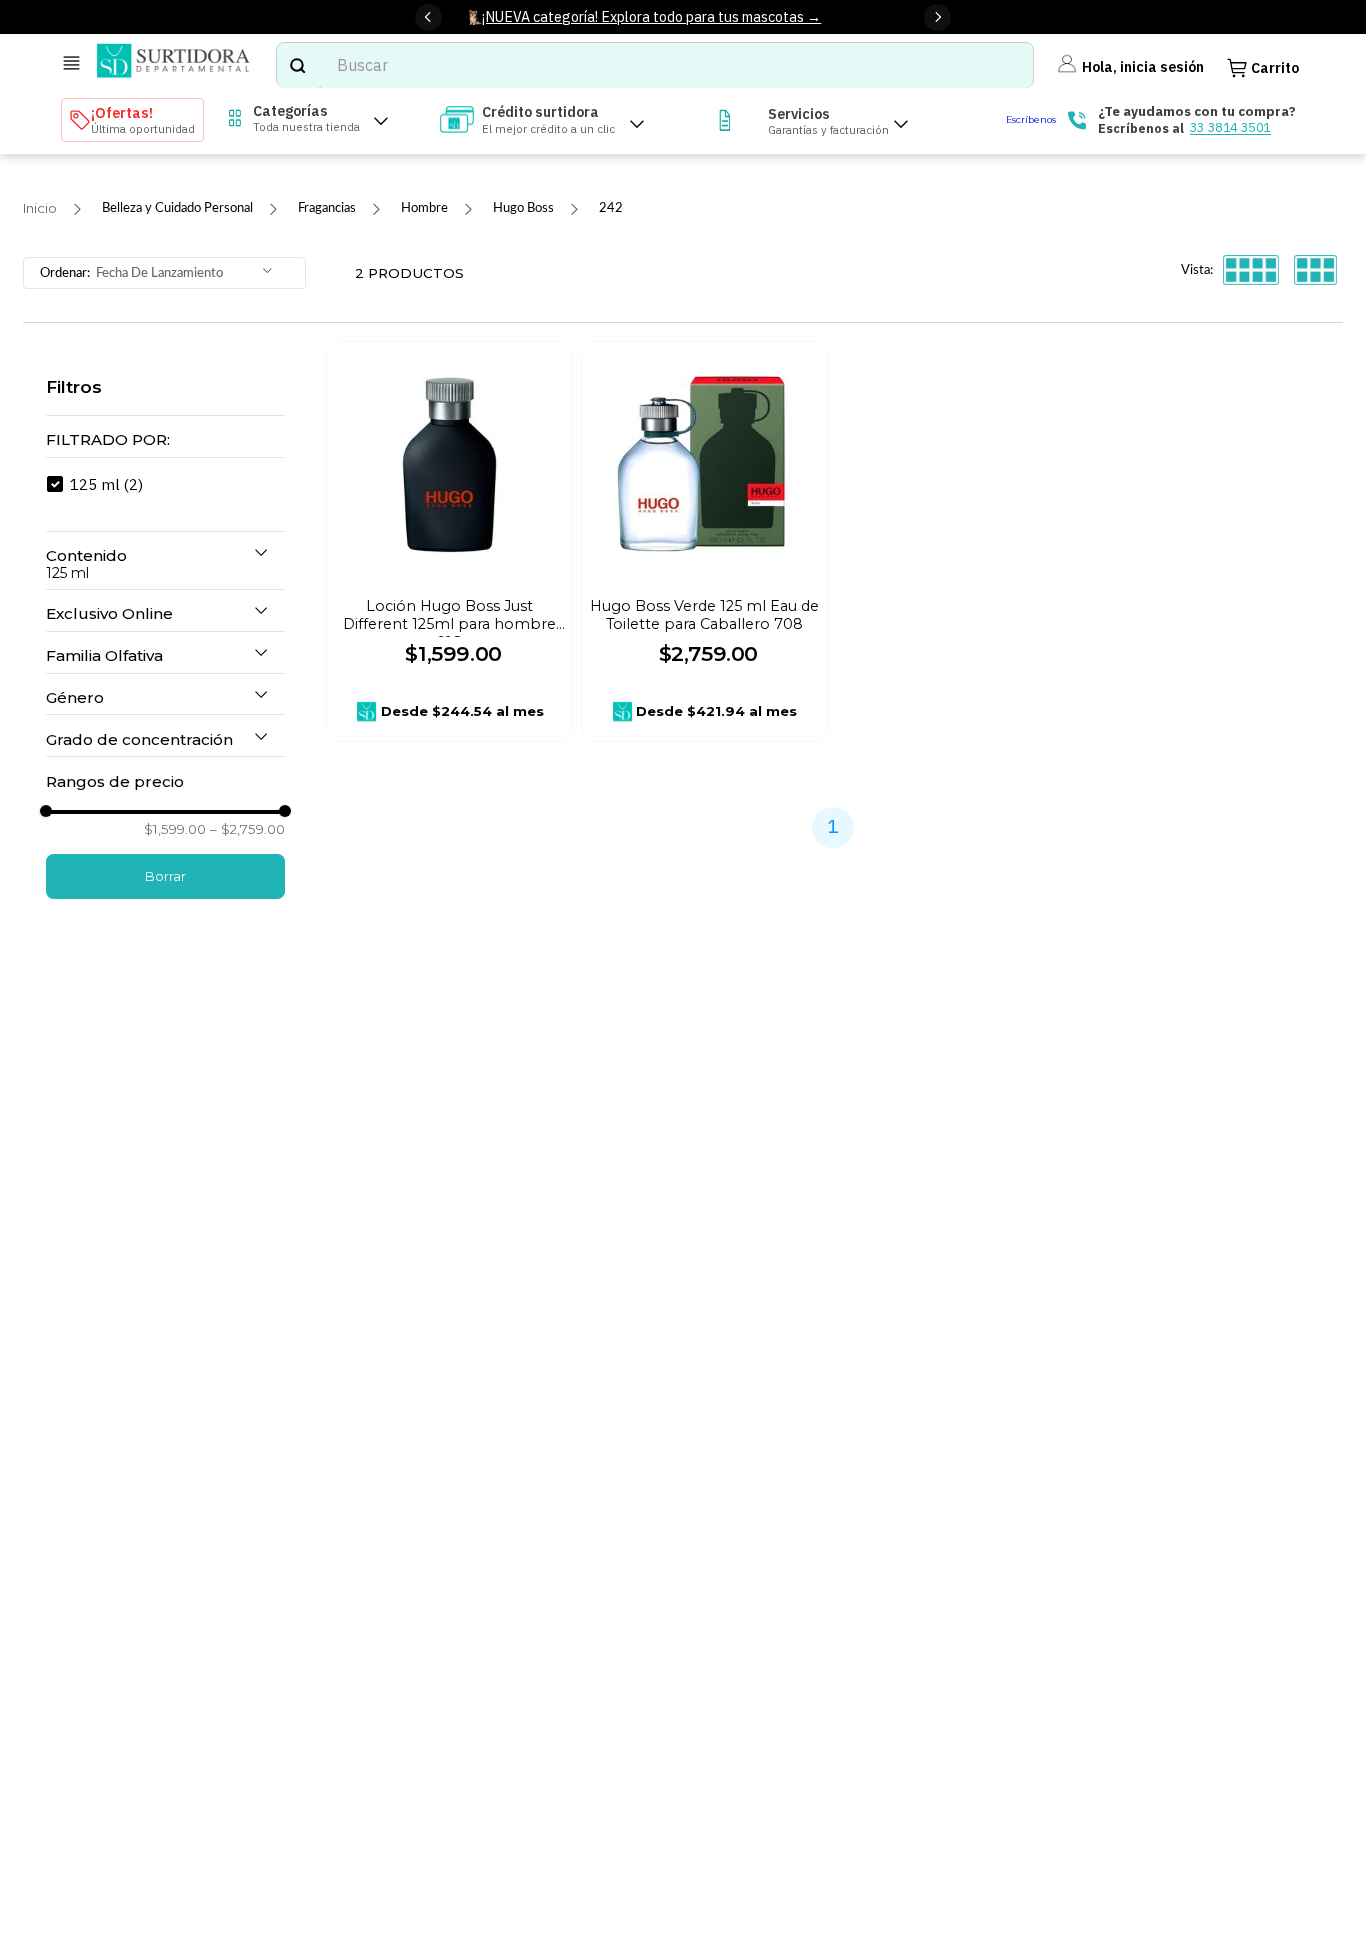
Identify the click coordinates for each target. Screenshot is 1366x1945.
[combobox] (655, 65)
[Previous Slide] (428, 17)
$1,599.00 (175, 829)
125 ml (106, 484)
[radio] (1251, 271)
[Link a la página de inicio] (40, 208)
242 (611, 208)
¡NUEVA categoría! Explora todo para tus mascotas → (651, 16)
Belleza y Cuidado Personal (177, 208)
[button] (165, 440)
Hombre (424, 208)
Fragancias (327, 208)
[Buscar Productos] (297, 65)
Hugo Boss (523, 208)
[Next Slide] (937, 17)
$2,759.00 (247, 829)
